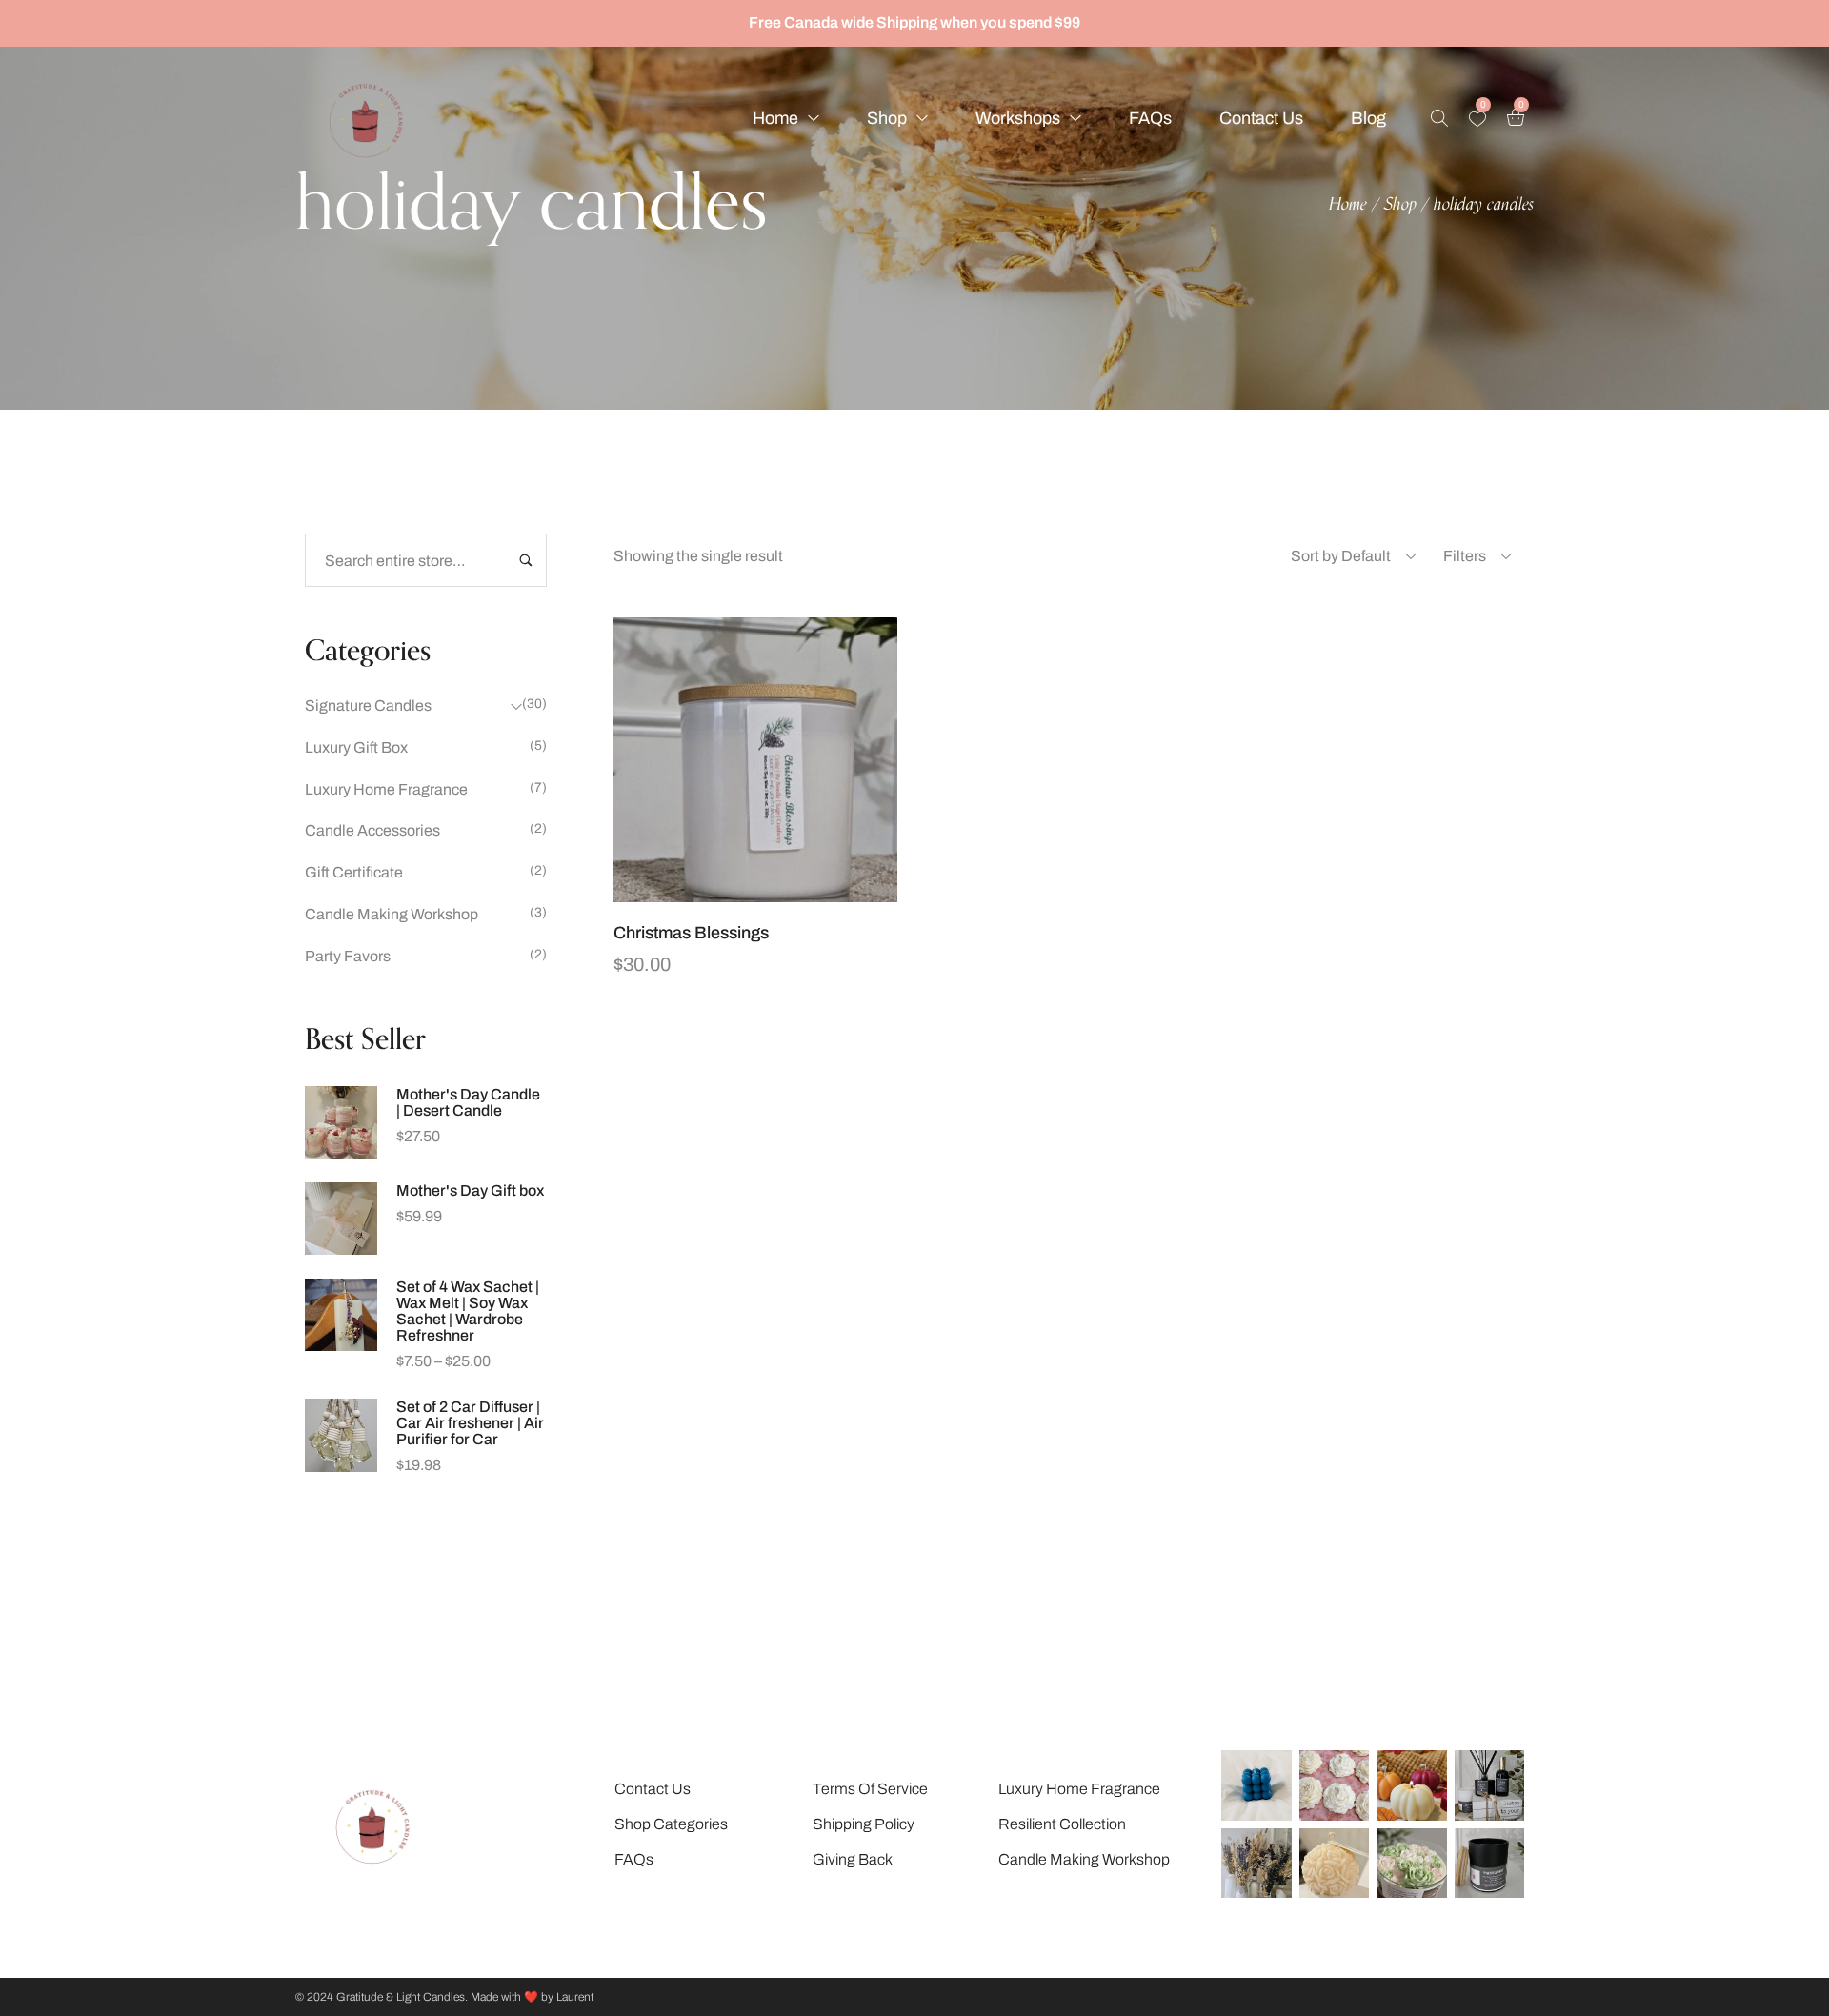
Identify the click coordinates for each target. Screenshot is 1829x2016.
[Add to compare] (827, 893)
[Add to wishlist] (779, 893)
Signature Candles (368, 706)
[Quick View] (684, 893)
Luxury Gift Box (356, 747)
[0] (1477, 119)
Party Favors (348, 956)
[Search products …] (1439, 118)
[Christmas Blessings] (756, 760)
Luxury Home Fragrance (386, 789)
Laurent (575, 1997)
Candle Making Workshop (392, 914)
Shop (1400, 205)
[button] (732, 893)
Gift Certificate (354, 872)
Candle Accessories (372, 830)
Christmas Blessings (691, 933)
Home (1348, 205)
